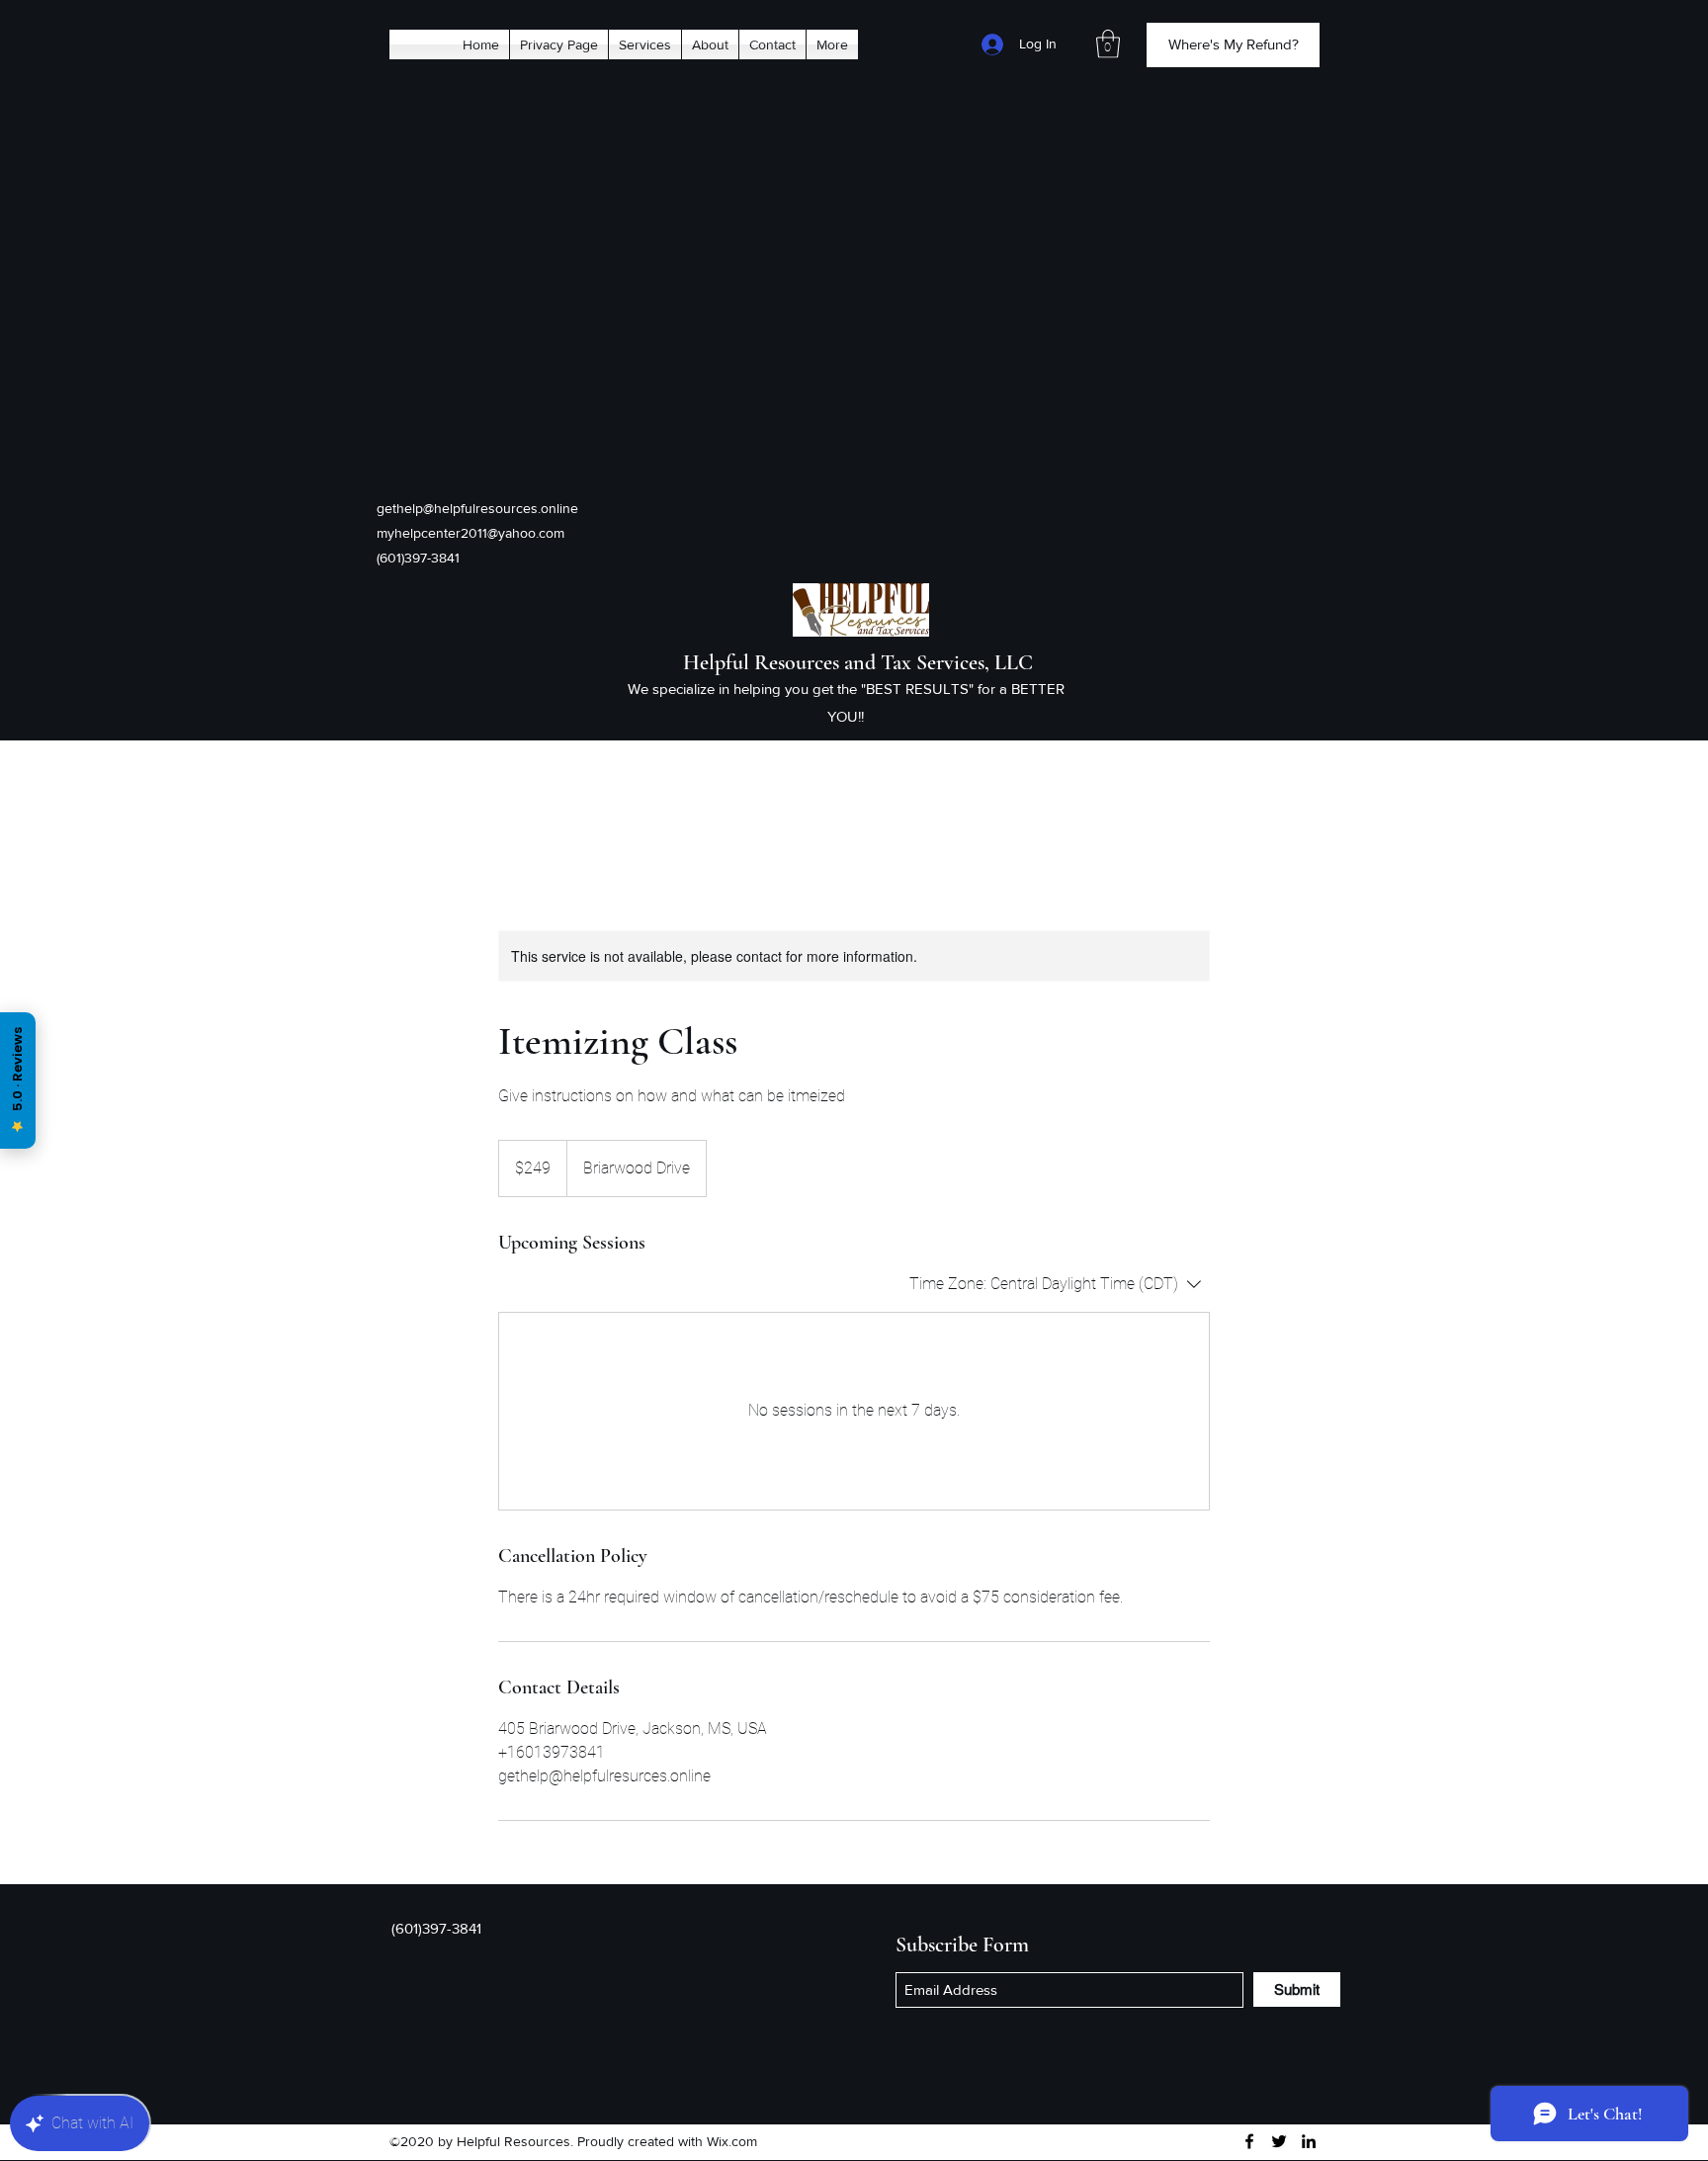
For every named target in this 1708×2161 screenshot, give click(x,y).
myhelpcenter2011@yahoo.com (470, 533)
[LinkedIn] (1309, 2141)
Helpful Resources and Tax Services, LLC (858, 662)
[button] (1108, 44)
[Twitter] (1279, 2141)
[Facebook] (1249, 2141)
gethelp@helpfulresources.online (477, 508)
